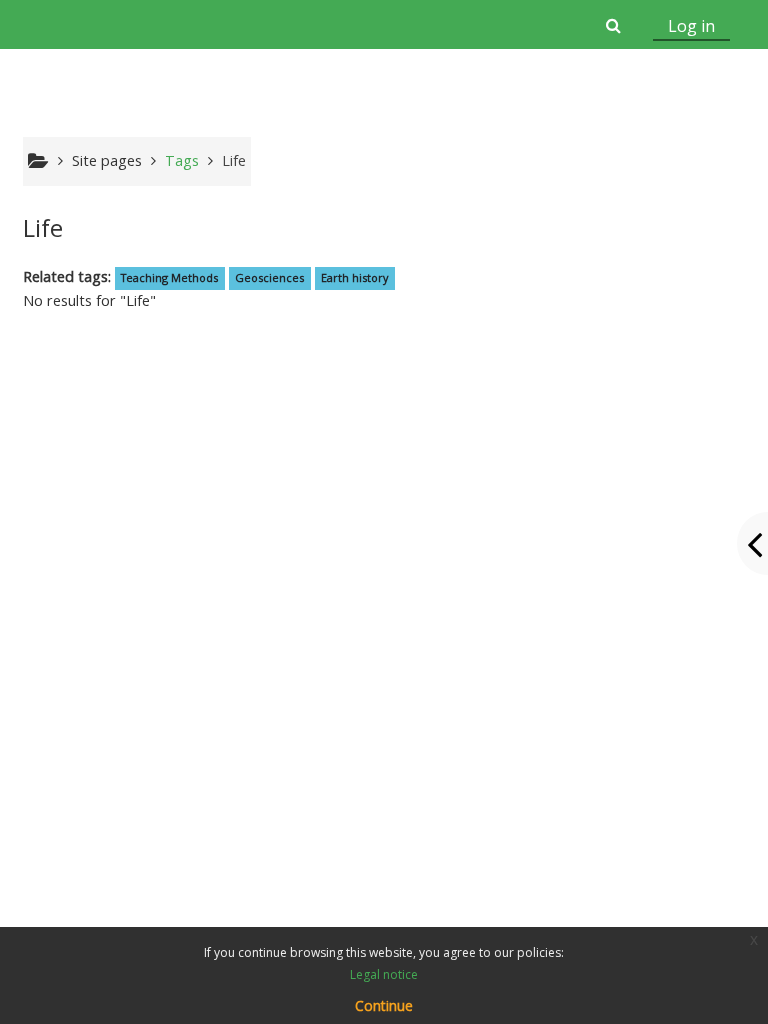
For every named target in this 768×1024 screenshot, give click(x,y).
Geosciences (269, 277)
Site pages (107, 160)
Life (234, 160)
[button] (612, 25)
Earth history (354, 277)
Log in (691, 26)
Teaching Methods (169, 277)
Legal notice (384, 974)
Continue (384, 1005)
